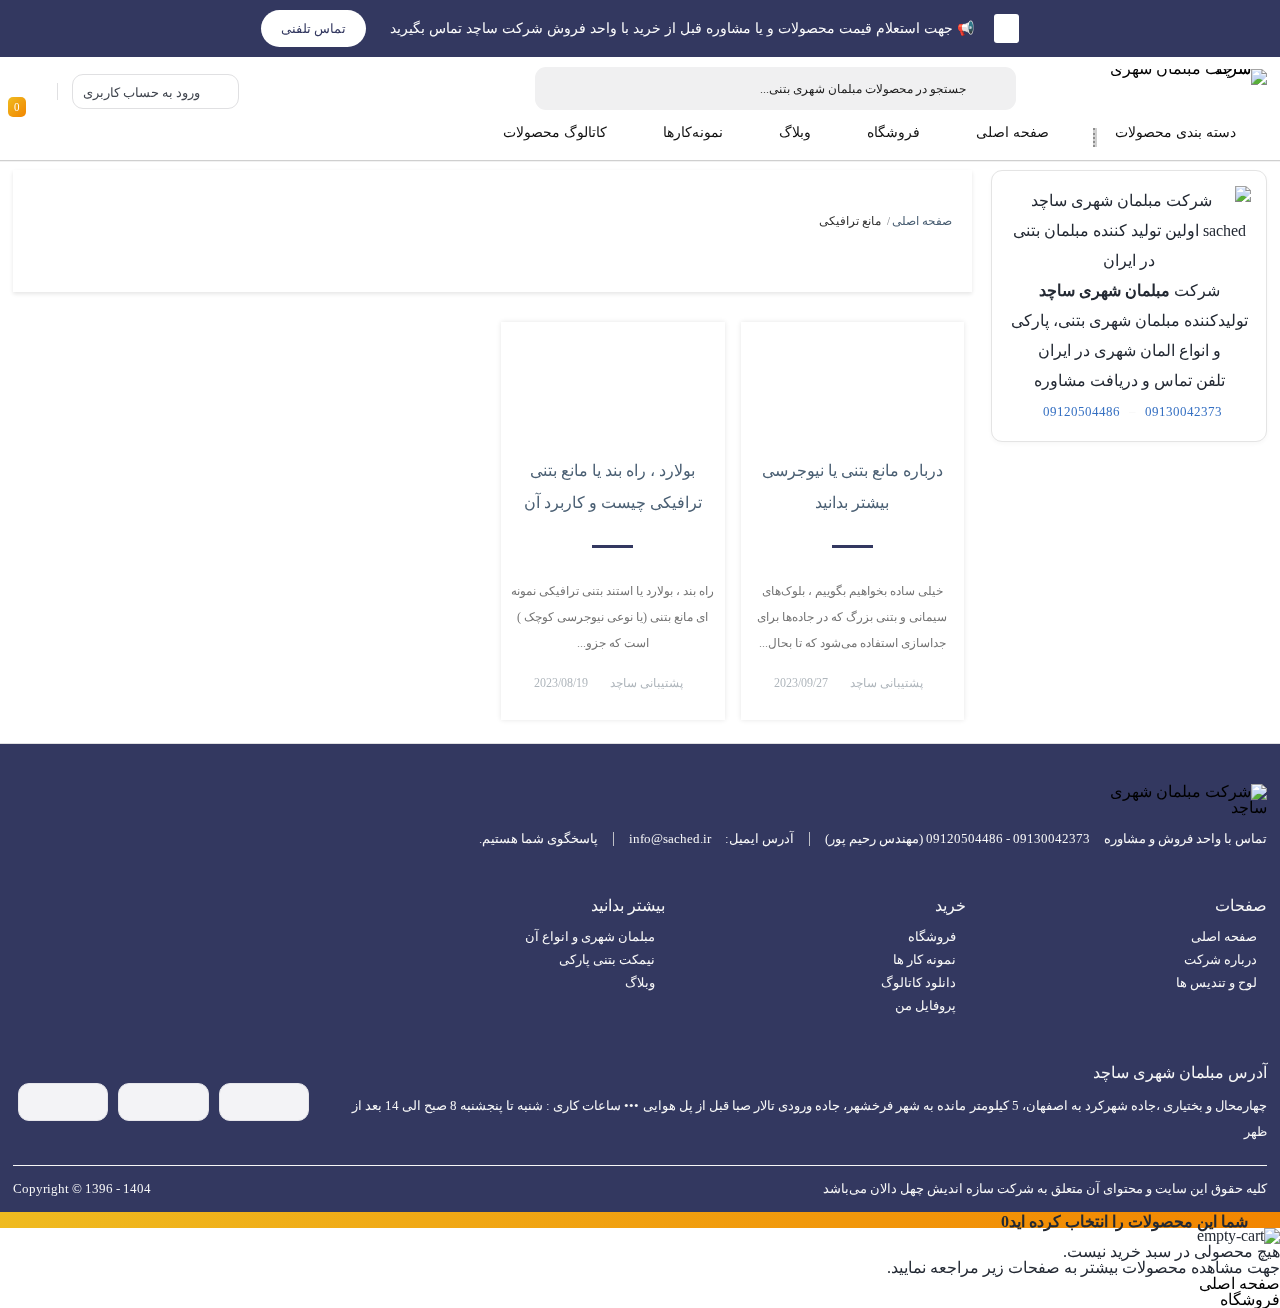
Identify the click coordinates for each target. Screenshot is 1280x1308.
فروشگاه (932, 936)
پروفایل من (925, 1005)
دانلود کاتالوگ (918, 982)
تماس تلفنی (313, 28)
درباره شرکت (1220, 959)
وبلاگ (640, 982)
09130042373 (1183, 411)
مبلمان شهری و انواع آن (590, 936)
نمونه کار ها (924, 959)
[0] (35, 91)
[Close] (992, 1219)
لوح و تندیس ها (1216, 982)
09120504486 (1081, 411)
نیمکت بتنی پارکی (607, 959)
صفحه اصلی (922, 221)
